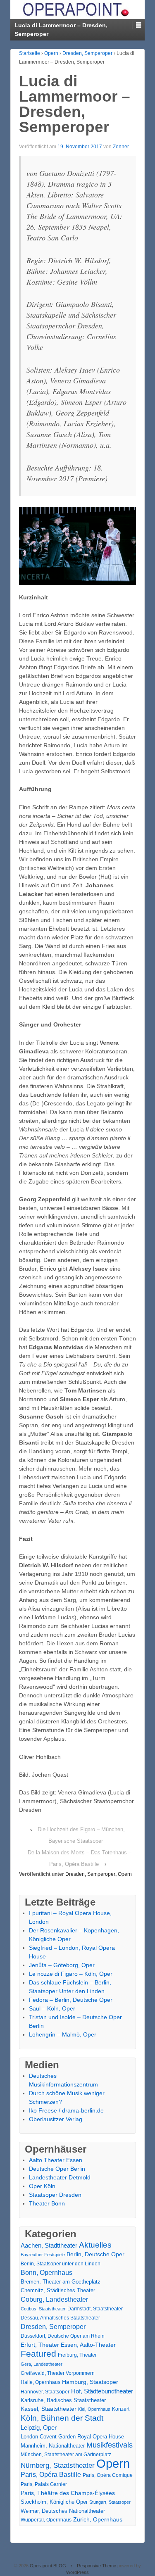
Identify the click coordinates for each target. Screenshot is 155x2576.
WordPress (77, 2572)
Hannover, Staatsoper (45, 2392)
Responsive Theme (97, 2566)
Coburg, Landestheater (54, 2299)
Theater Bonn (47, 2203)
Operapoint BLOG (48, 2566)
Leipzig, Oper (39, 2427)
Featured (38, 2354)
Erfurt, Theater (40, 2345)
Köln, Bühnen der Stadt (62, 2418)
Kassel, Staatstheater (49, 2409)
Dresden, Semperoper (87, 53)
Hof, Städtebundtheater (102, 2391)
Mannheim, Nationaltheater (53, 2446)
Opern (51, 53)
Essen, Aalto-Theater (88, 2345)
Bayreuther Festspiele (43, 2255)
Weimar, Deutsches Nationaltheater (63, 2511)
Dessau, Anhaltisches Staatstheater (60, 2318)
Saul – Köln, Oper (52, 2008)
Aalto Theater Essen (56, 2160)
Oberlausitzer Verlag (56, 2119)
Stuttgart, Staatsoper (110, 2502)
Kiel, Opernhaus (94, 2409)
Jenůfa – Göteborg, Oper (62, 1965)
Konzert (121, 2409)
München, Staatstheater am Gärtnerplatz (66, 2455)
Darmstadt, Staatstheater (95, 2309)
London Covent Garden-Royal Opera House (72, 2437)
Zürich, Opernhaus (98, 2520)
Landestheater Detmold (60, 2177)
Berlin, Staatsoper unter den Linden (61, 2264)
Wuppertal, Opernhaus (46, 2520)
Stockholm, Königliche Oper (54, 2502)
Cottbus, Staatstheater (43, 2309)
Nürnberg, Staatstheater (58, 2465)
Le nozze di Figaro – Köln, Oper (71, 1974)
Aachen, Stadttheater (49, 2246)
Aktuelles (95, 2245)
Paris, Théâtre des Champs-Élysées (68, 2493)
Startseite (30, 53)
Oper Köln (42, 2186)
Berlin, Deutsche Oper (95, 2254)
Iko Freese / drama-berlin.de (66, 2110)
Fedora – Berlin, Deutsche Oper (71, 2000)
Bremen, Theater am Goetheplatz (61, 2282)
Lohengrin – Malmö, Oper (63, 2034)
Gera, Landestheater (42, 2364)
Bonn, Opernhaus (46, 2273)
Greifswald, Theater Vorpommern (58, 2373)
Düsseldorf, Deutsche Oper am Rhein (63, 2336)
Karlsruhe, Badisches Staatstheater (63, 2400)
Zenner (121, 147)
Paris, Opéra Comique (108, 2475)
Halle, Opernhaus (41, 2382)
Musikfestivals (110, 2445)
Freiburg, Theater (77, 2355)
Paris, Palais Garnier (44, 2484)
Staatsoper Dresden (55, 2195)
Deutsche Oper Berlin (57, 2169)
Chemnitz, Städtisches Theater (58, 2291)
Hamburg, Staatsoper (90, 2382)
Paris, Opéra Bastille (51, 2475)
